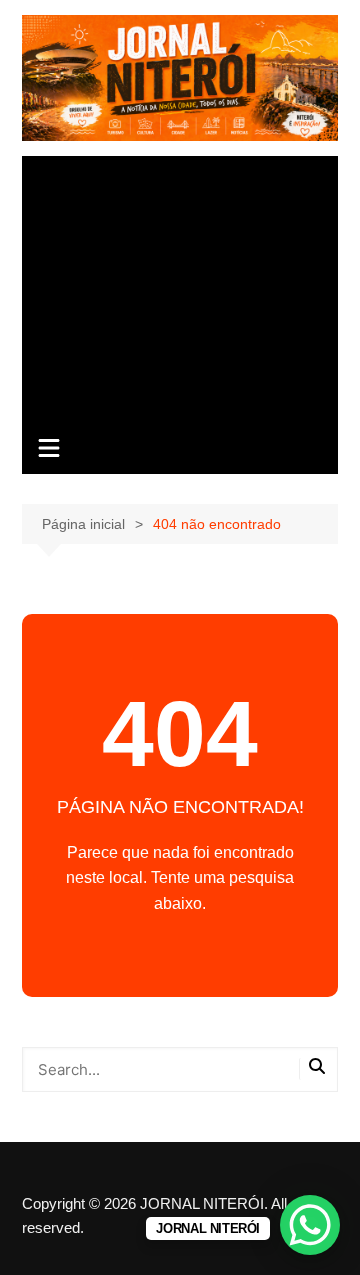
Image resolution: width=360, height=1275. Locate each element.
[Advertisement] (180, 291)
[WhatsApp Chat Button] (310, 1225)
